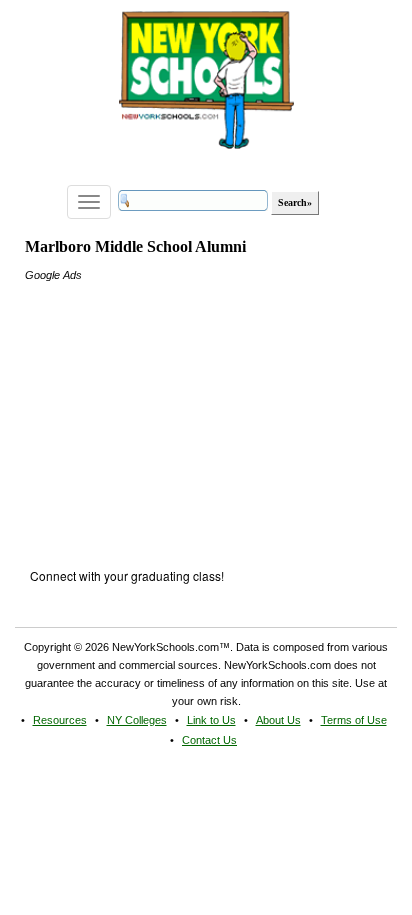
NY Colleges (137, 720)
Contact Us (209, 740)
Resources (60, 720)
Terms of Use (354, 720)
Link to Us (211, 720)
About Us (278, 720)
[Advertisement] (175, 409)
